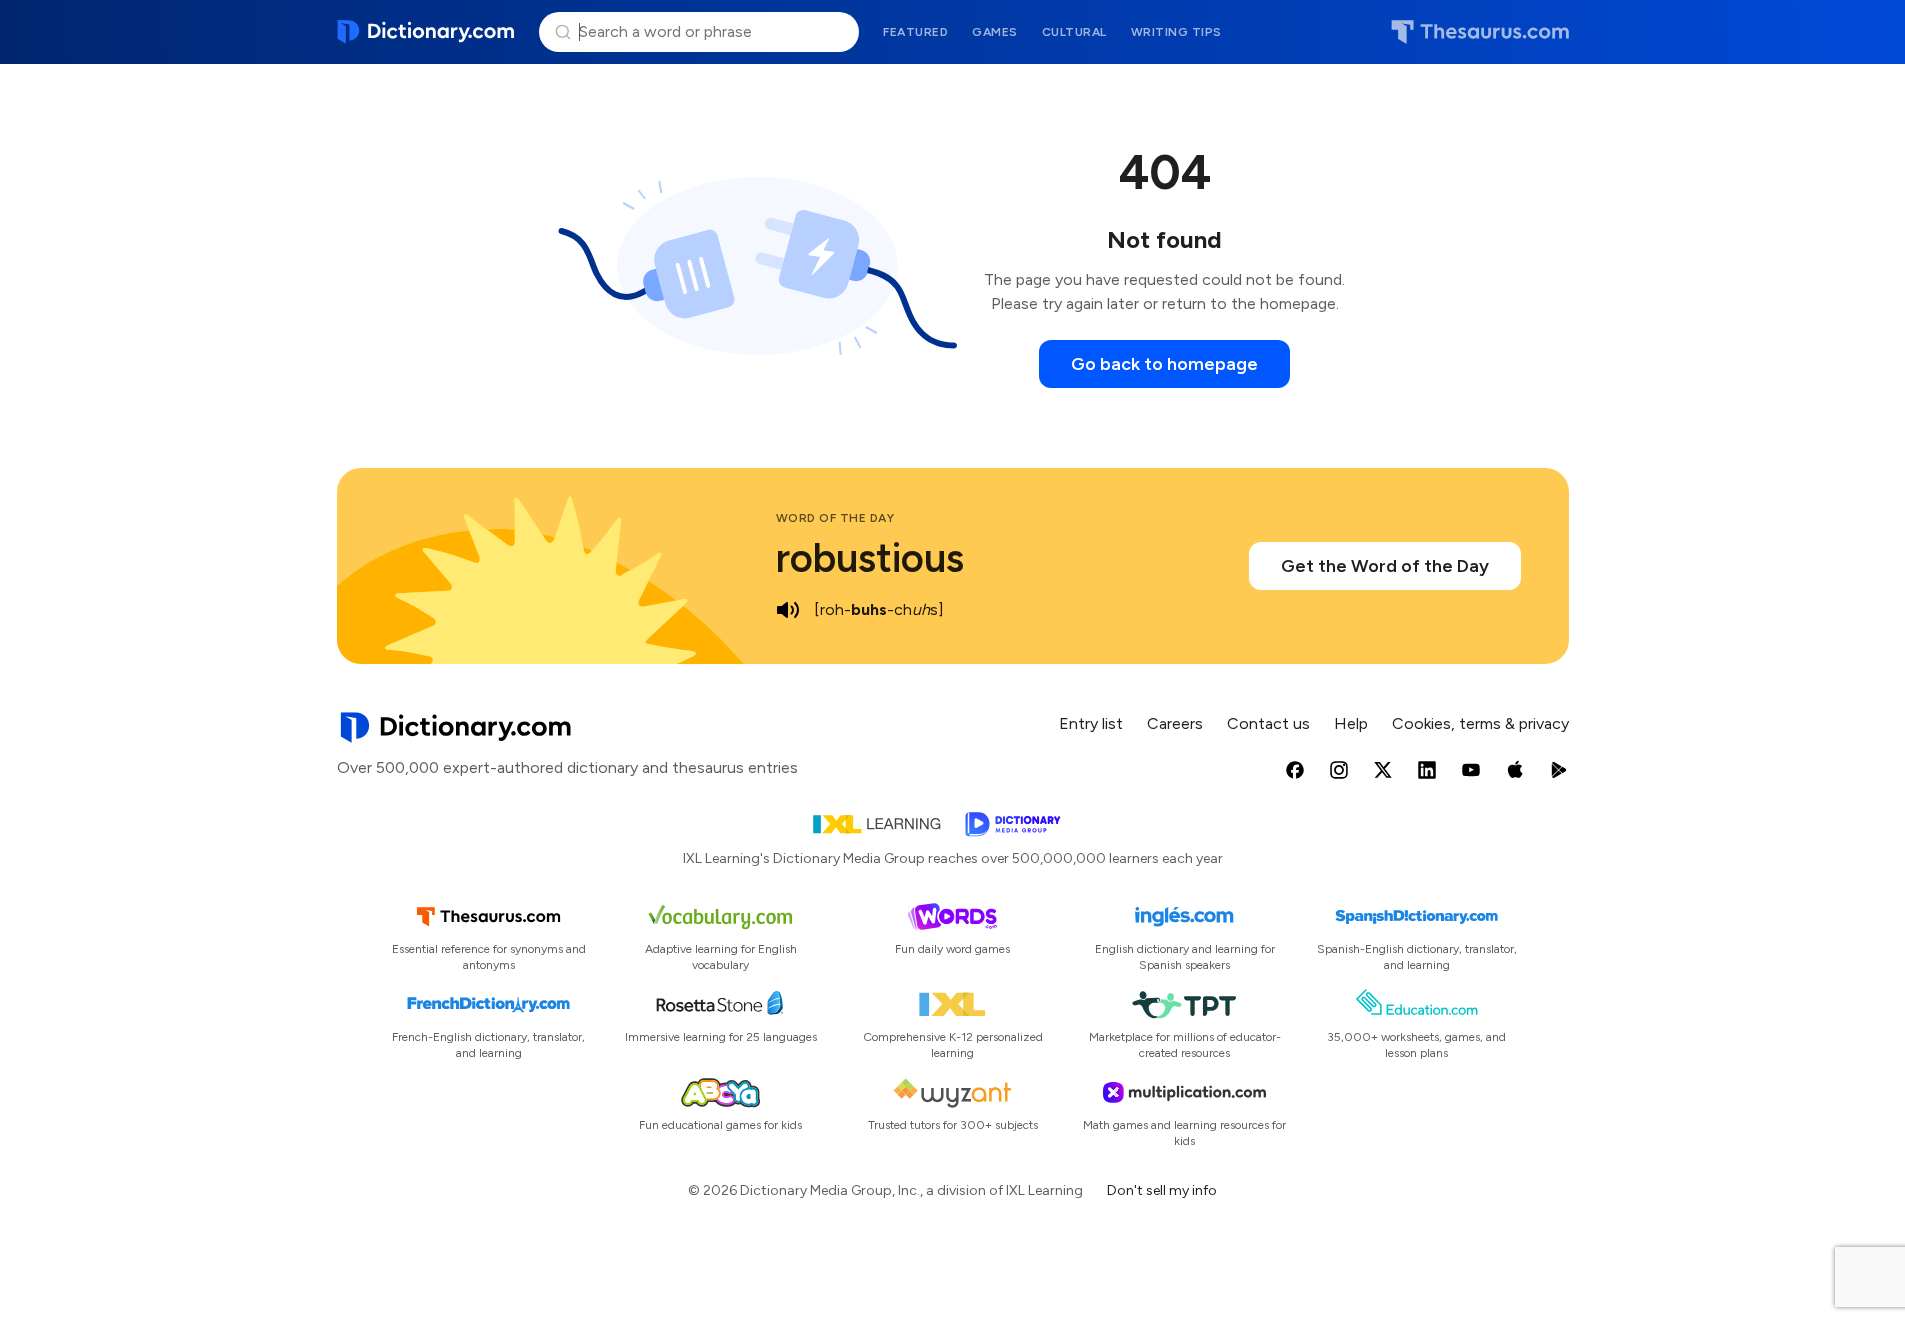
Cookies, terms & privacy (1480, 723)
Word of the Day (835, 518)
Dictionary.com (426, 32)
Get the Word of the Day (1385, 566)
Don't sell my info (1162, 1190)
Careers (1175, 723)
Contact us (1268, 723)
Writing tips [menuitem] (1176, 32)
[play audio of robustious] (788, 610)
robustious (870, 558)
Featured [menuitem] (915, 32)
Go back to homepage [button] (1164, 364)
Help (1351, 723)
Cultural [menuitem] (1074, 32)
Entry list (1091, 723)
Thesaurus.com (1480, 32)
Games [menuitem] (995, 32)
